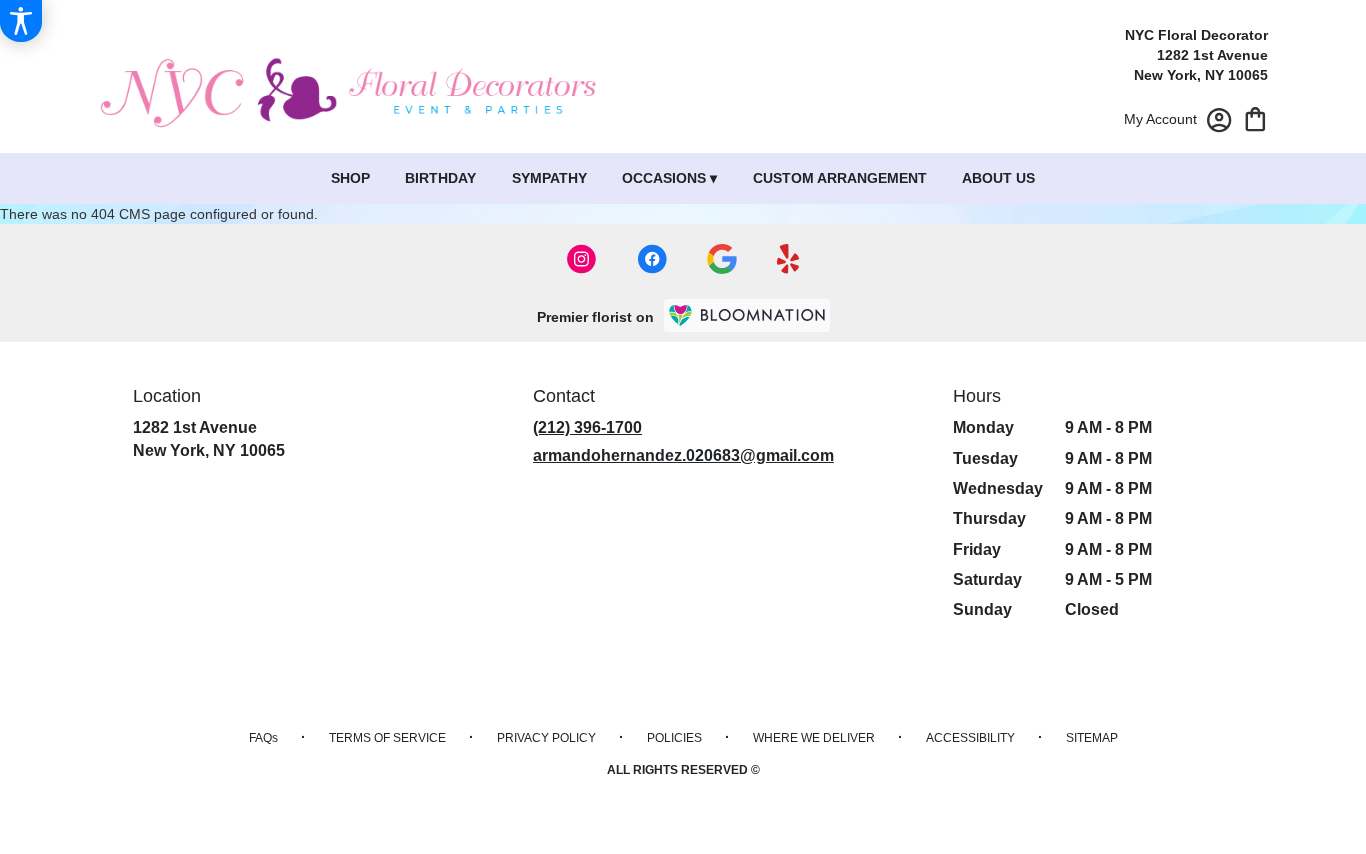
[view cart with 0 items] (1255, 117)
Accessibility (970, 738)
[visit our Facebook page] (652, 259)
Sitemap (1092, 738)
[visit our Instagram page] (582, 259)
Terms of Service (387, 738)
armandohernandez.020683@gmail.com (683, 455)
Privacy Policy (546, 738)
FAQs (263, 738)
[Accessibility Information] (21, 21)
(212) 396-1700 (587, 427)
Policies (674, 738)
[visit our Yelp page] (788, 259)
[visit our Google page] (722, 259)
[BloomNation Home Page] (747, 315)
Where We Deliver (814, 738)
